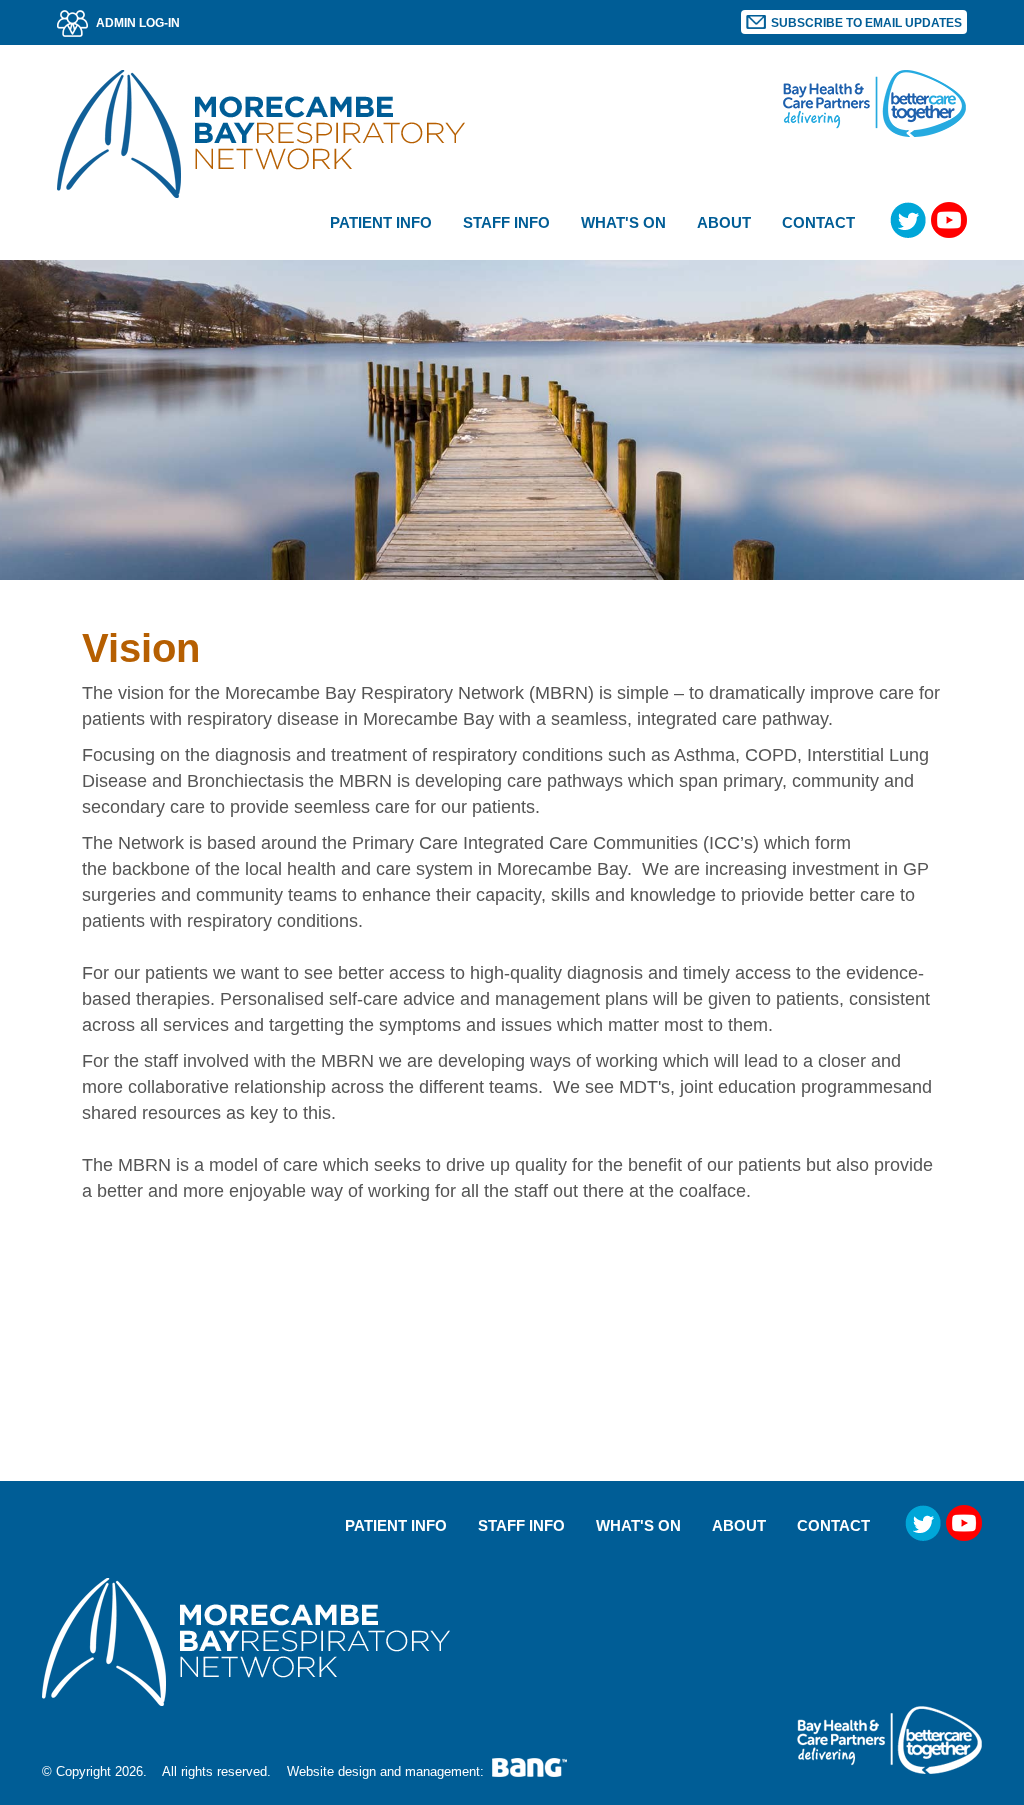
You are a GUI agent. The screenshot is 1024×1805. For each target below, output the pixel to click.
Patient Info (396, 1525)
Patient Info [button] (381, 222)
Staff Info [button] (506, 222)
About (739, 1525)
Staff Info (521, 1525)
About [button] (724, 222)
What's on (623, 222)
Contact (818, 222)
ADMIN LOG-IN (136, 23)
